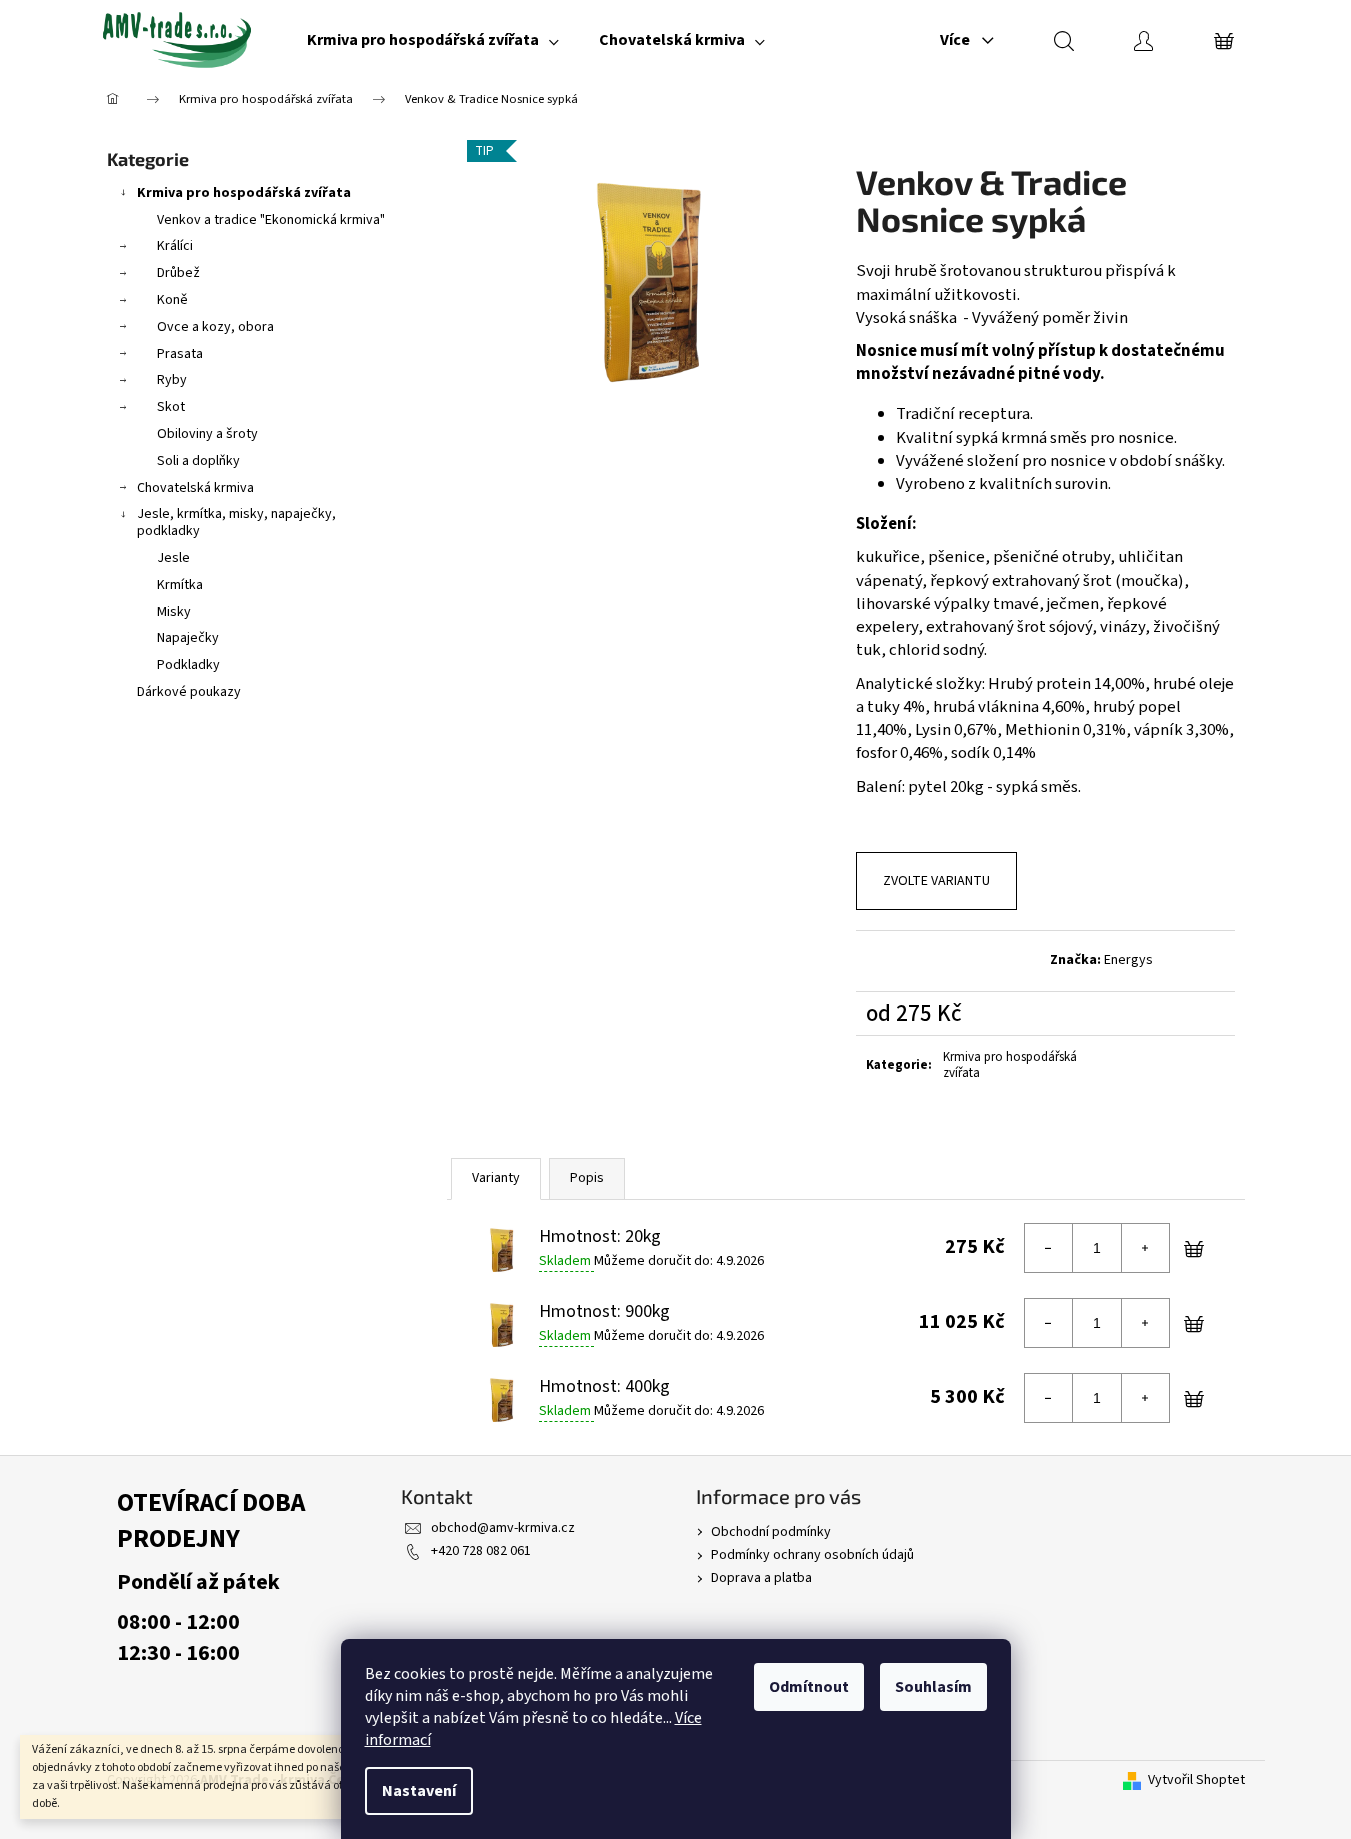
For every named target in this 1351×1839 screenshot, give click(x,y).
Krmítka (180, 585)
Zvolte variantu (936, 881)
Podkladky (188, 665)
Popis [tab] (587, 1178)
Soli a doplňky (198, 461)
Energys (1128, 960)
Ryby (172, 380)
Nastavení (419, 1791)
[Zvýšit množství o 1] (1145, 1248)
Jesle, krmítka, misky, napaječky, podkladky (236, 522)
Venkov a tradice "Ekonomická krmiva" (271, 220)
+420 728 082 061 (481, 1551)
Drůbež (178, 273)
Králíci (175, 246)
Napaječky (188, 638)
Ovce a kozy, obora (215, 327)
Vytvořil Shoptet (1196, 1780)
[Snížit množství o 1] (1049, 1248)
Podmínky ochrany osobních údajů (812, 1555)
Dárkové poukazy (189, 692)
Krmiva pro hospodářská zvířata (244, 193)
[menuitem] (433, 40)
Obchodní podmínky (771, 1532)
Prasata (180, 354)
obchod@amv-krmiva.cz (503, 1528)
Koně (172, 300)
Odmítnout (809, 1687)
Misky (174, 612)
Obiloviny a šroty (207, 434)
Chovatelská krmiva (195, 488)
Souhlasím (933, 1687)
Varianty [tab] (496, 1178)
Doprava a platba (761, 1578)
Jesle (173, 558)
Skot (171, 407)
